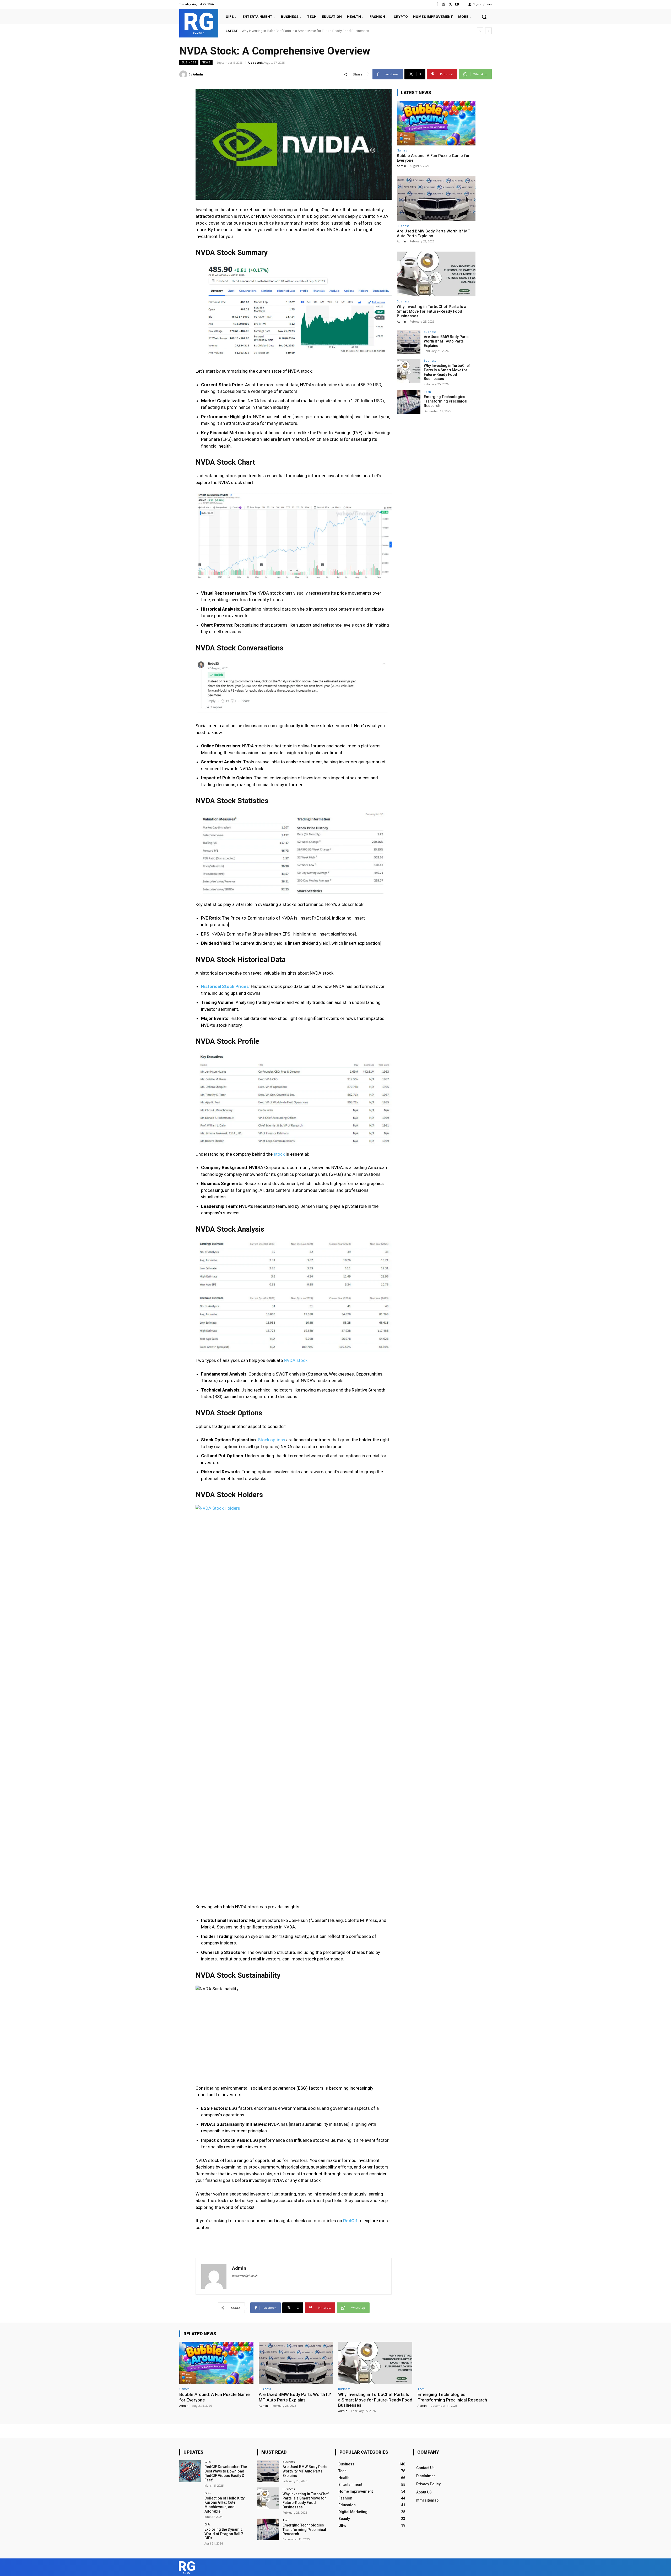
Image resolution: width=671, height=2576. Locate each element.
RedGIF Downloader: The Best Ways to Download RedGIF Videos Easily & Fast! (226, 2473)
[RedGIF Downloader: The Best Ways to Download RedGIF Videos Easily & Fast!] (190, 2471)
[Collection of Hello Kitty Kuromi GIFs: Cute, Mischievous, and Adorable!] (190, 2502)
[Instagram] (444, 4)
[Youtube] (457, 4)
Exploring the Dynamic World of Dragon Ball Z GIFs (224, 2534)
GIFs (207, 2462)
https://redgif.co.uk (245, 2276)
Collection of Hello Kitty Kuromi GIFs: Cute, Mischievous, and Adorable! (224, 2505)
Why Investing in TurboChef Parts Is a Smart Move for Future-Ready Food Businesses (432, 311)
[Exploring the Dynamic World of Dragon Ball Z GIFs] (190, 2534)
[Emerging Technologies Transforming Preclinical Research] (409, 402)
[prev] (480, 31)
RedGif (350, 2221)
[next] (488, 31)
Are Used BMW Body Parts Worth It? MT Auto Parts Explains (446, 341)
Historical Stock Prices (225, 986)
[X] (450, 4)
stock (279, 1154)
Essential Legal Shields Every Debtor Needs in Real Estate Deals (293, 31)
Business (189, 62)
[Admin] (184, 74)
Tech (427, 392)
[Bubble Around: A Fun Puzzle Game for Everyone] (436, 123)
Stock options (272, 1440)
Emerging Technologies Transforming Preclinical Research (446, 401)
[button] (484, 17)
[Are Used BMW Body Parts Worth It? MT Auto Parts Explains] (436, 199)
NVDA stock (295, 1360)
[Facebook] (437, 4)
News (206, 62)
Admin (198, 74)
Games (402, 150)
